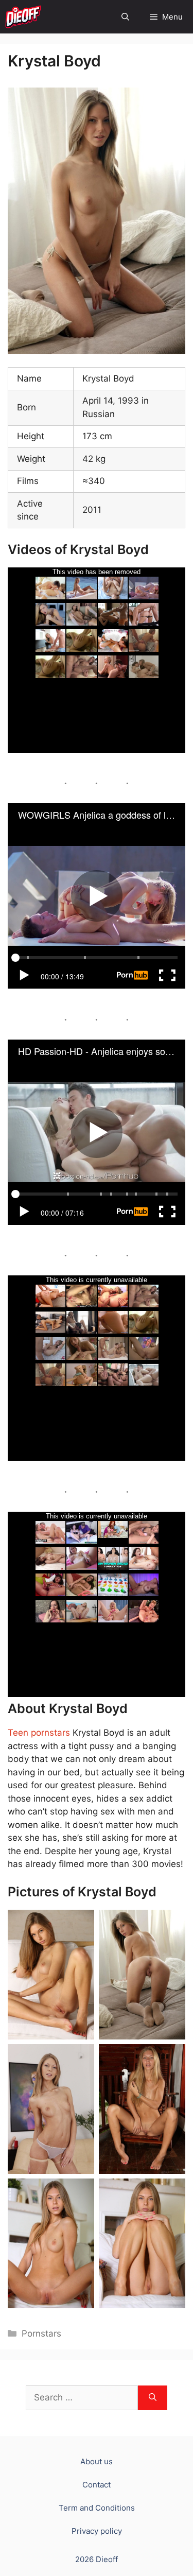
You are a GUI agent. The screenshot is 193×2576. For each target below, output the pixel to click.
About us (97, 2461)
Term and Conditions (97, 2508)
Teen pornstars (39, 1733)
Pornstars (41, 2333)
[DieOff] (23, 17)
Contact (97, 2485)
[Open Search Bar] (125, 17)
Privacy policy (97, 2531)
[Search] (153, 2398)
